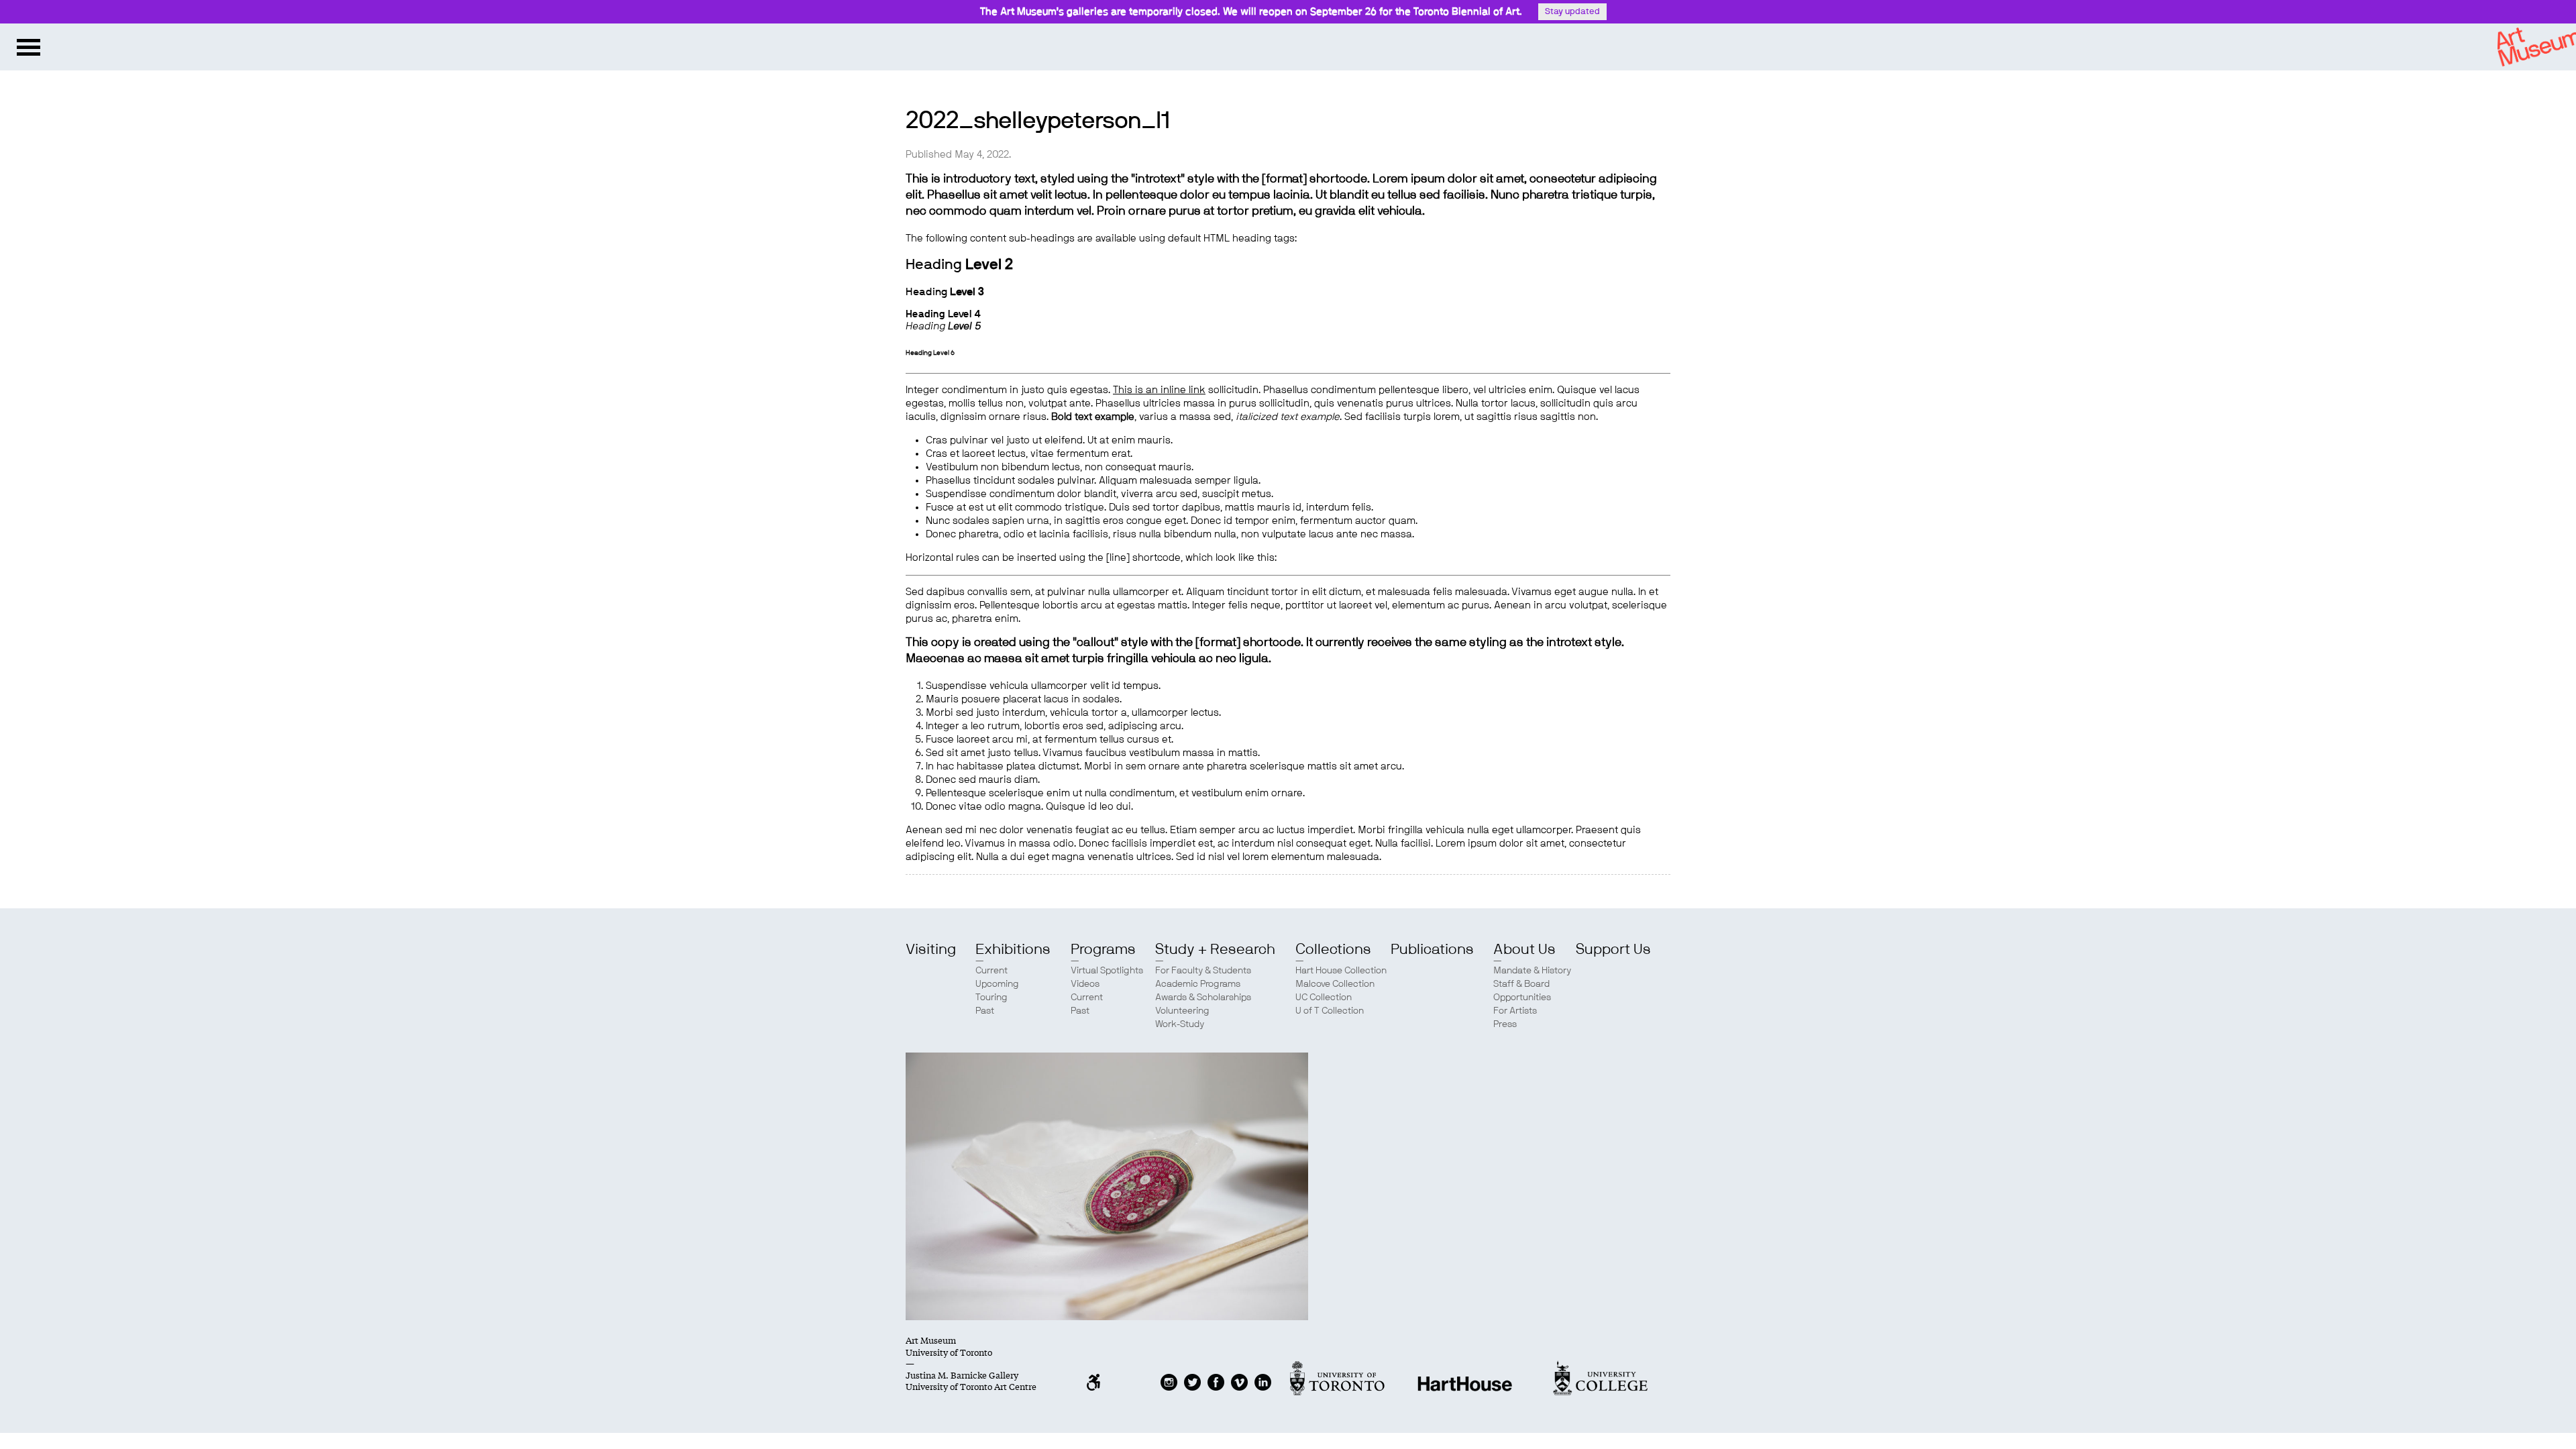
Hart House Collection (1341, 971)
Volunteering (1182, 1011)
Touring (991, 998)
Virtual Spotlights (1107, 971)
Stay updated (1572, 12)
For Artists (1515, 1011)
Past (985, 1011)
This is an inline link (1159, 390)
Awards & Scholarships (1203, 998)
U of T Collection (1330, 1011)
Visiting (931, 949)
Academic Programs (1198, 984)
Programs (1103, 949)
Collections (1333, 949)
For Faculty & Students (1203, 971)
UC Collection (1324, 998)
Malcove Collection (1335, 984)
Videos (1085, 984)
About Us (1524, 949)
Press (1505, 1024)
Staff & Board (1521, 984)
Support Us (1613, 949)
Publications (1432, 949)
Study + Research (1215, 949)
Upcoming (997, 984)
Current (991, 971)
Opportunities (1522, 998)
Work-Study (1180, 1024)
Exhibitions (1013, 949)
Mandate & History (1532, 971)
